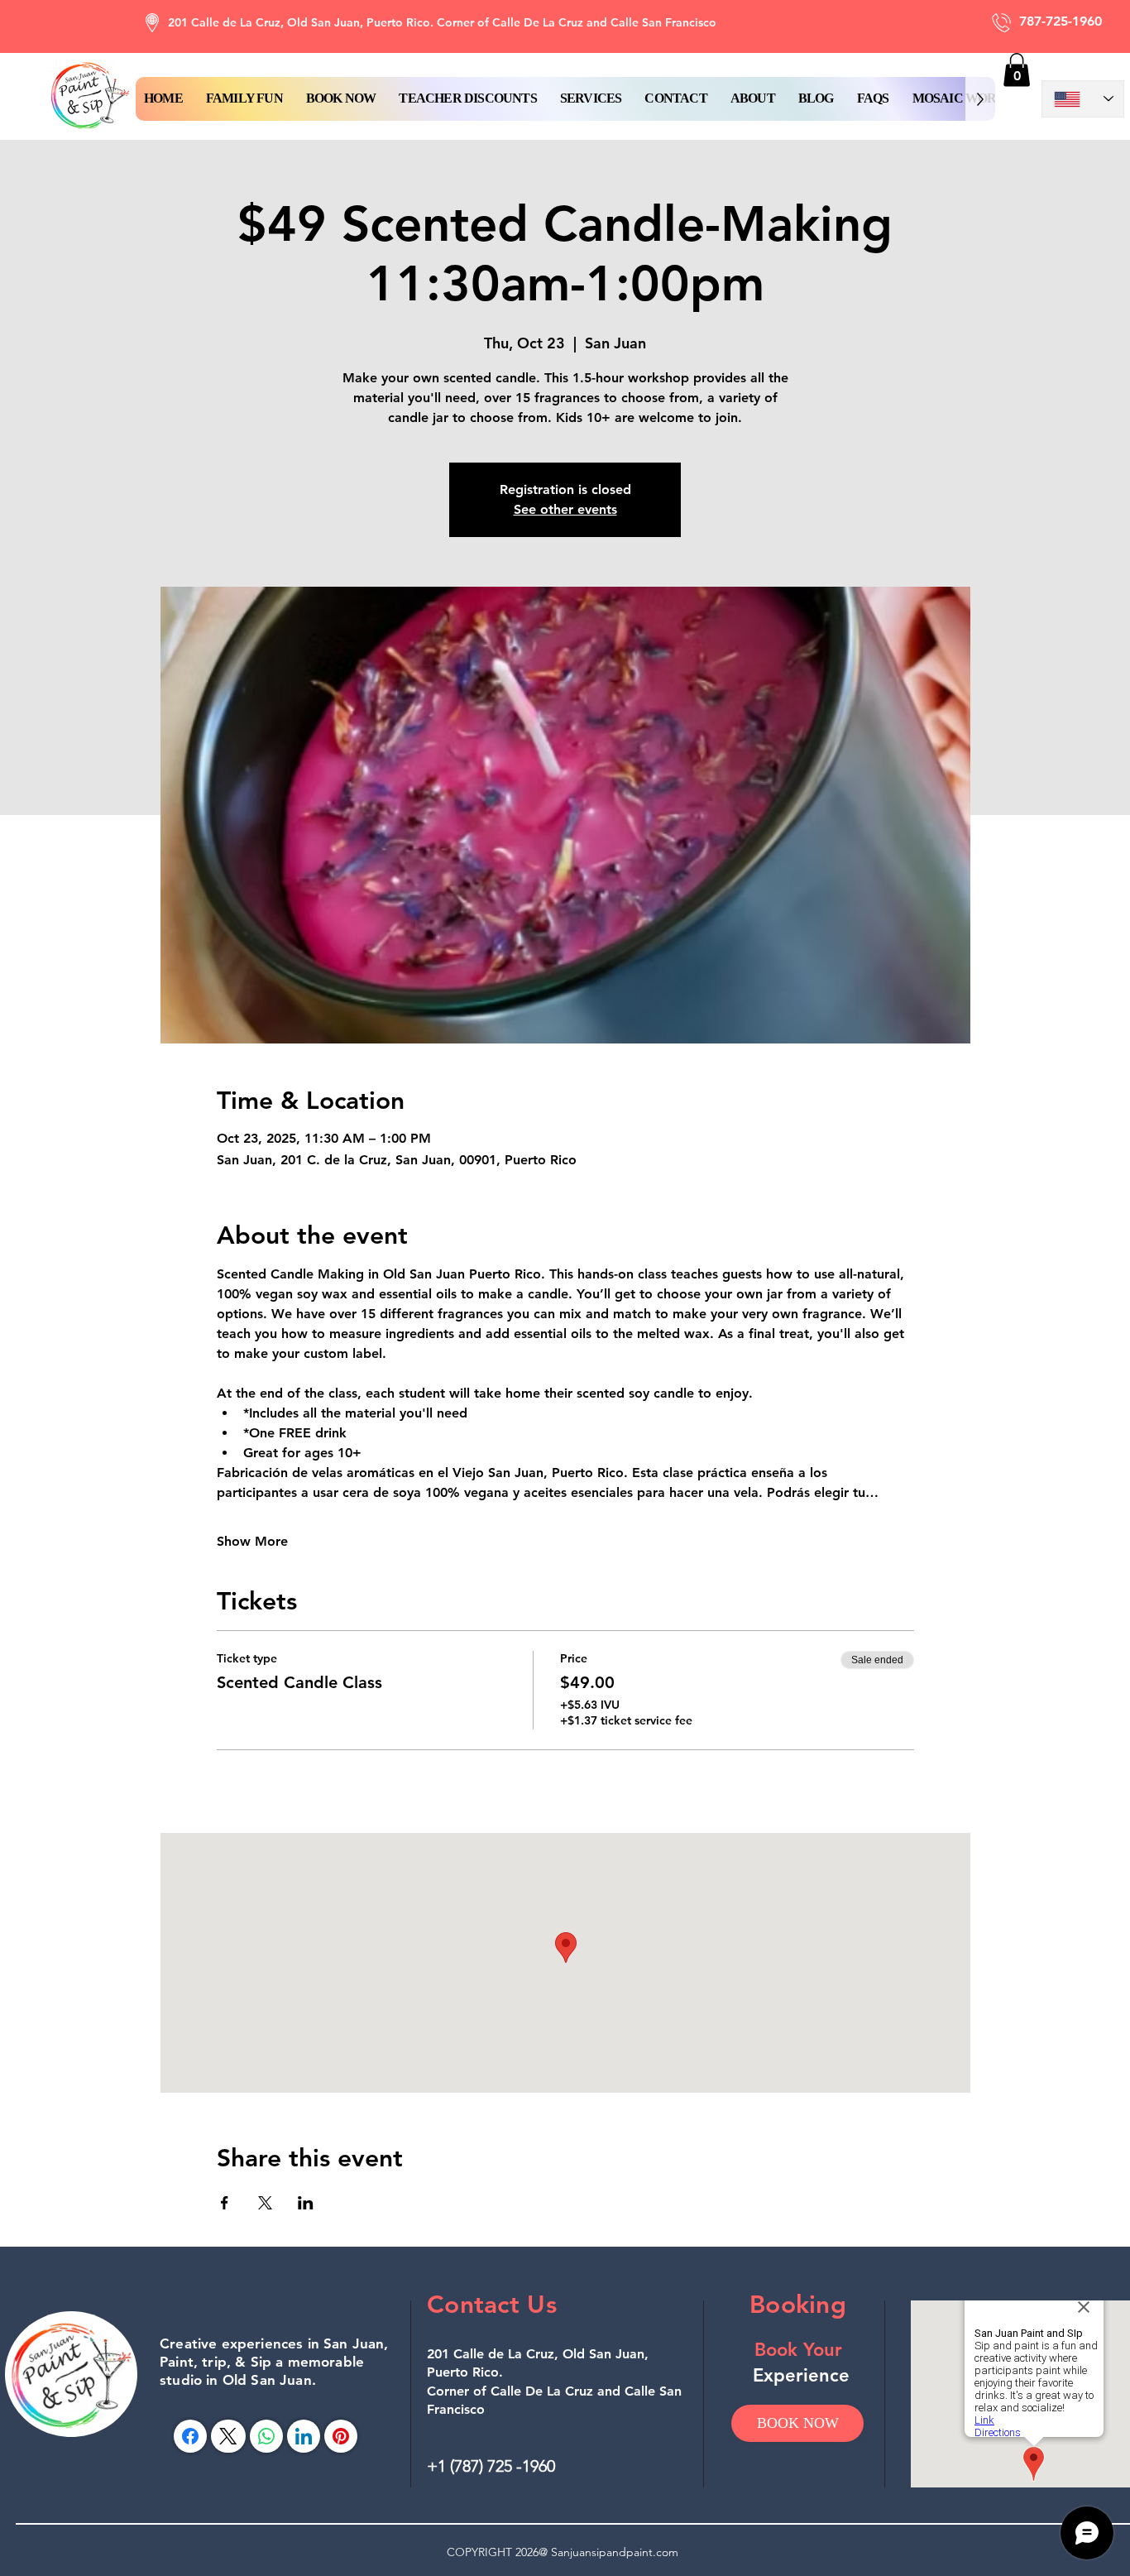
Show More (252, 1541)
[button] (341, 99)
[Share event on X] (265, 2203)
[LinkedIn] (304, 2436)
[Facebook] (190, 2436)
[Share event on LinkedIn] (306, 2203)
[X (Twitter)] (228, 2436)
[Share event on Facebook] (225, 2203)
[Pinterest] (341, 2436)
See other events (565, 509)
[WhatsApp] (266, 2436)
